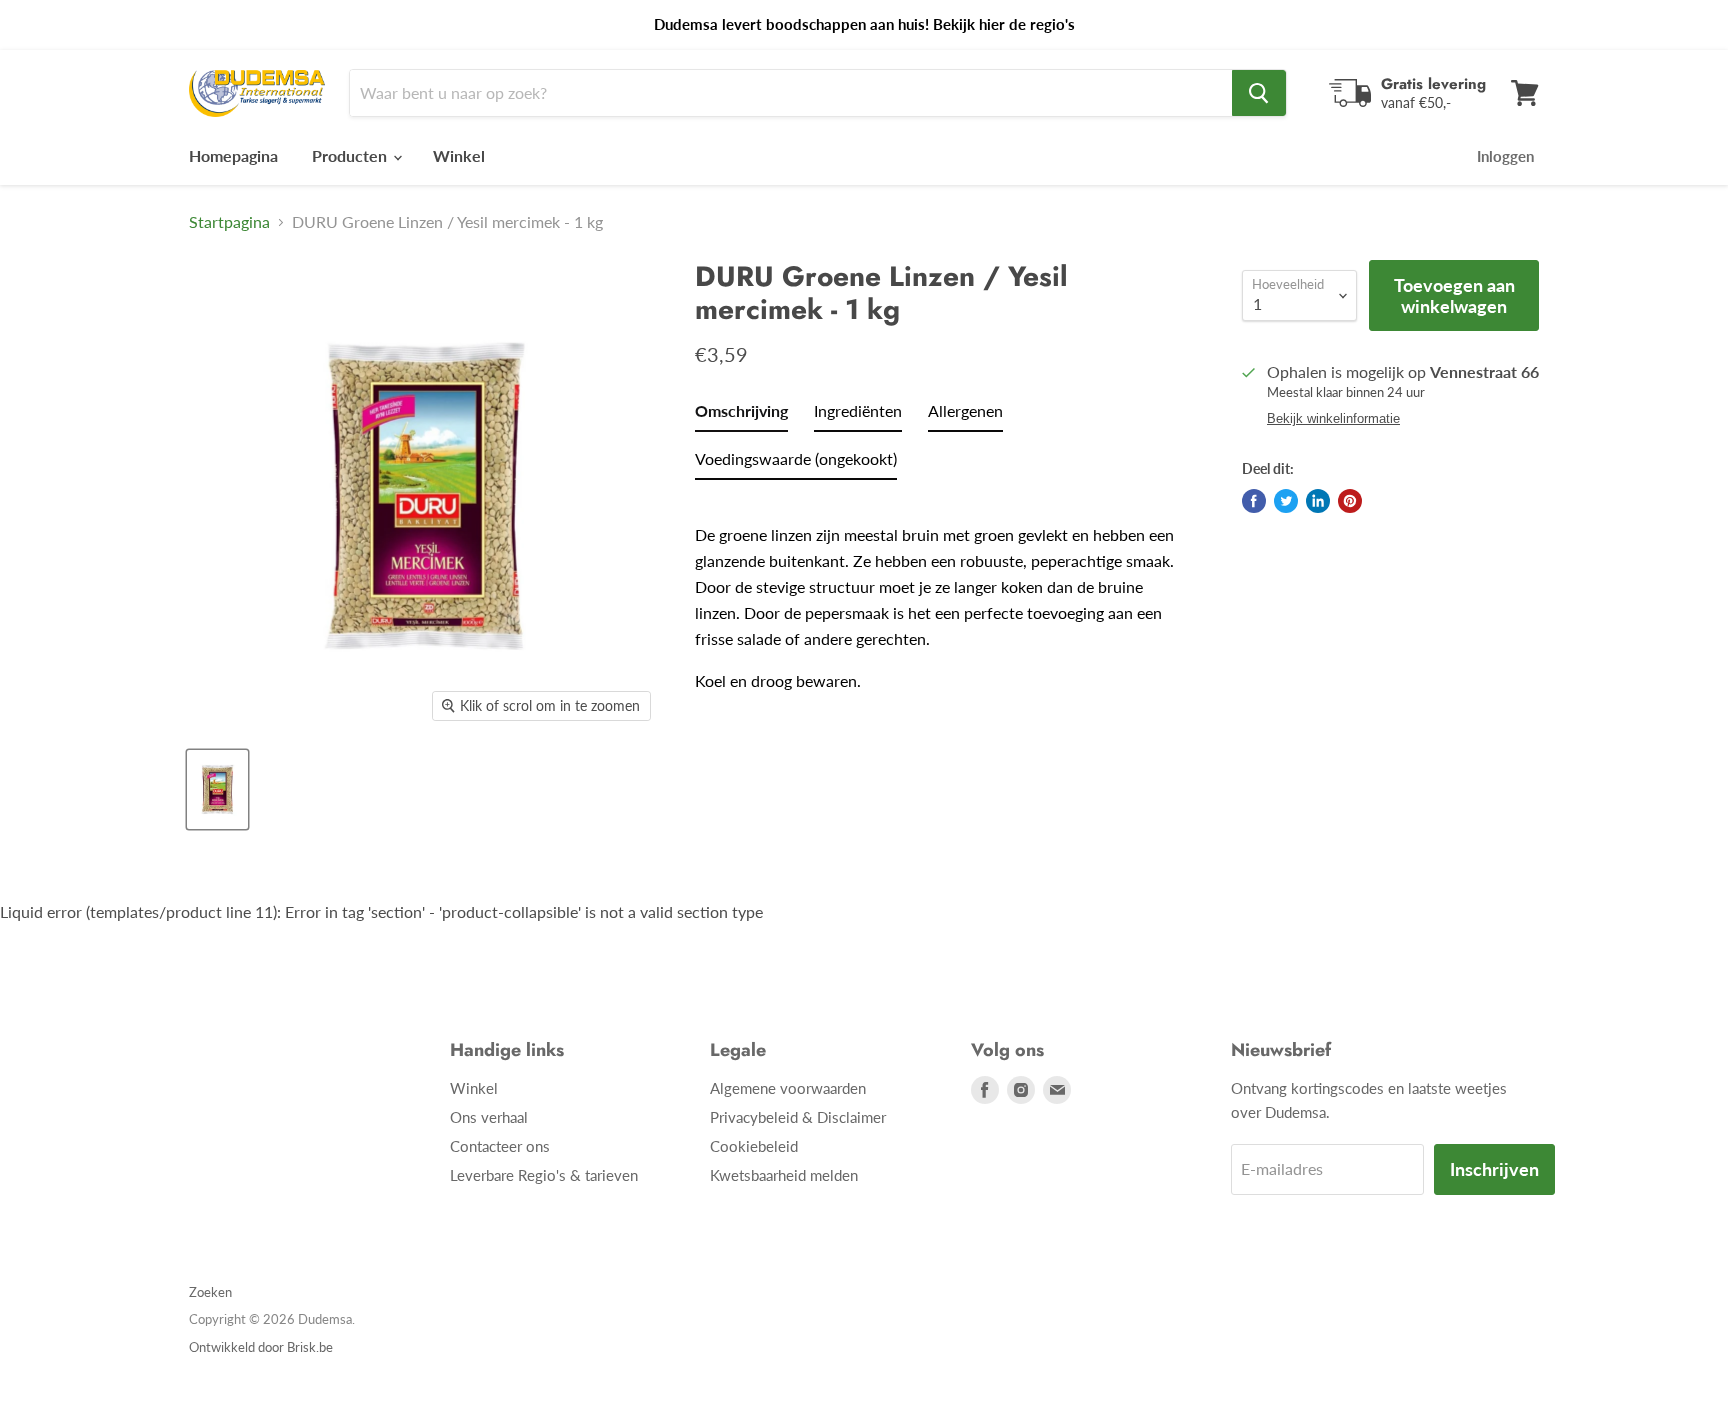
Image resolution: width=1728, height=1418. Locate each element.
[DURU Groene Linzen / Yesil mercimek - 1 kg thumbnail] (217, 789)
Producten (351, 155)
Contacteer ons (500, 1146)
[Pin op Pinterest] (1350, 501)
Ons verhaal (489, 1117)
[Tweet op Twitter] (1286, 501)
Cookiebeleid (754, 1146)
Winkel (459, 155)
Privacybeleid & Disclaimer (798, 1117)
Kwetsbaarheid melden (784, 1175)
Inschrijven (1494, 1169)
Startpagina (229, 222)
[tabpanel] (941, 594)
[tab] (741, 415)
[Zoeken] (1259, 93)
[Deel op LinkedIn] (1318, 501)
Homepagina (233, 155)
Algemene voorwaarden (788, 1088)
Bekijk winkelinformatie (1333, 419)
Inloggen (1505, 156)
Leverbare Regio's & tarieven (544, 1175)
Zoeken (210, 1292)
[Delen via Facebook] (1254, 501)
